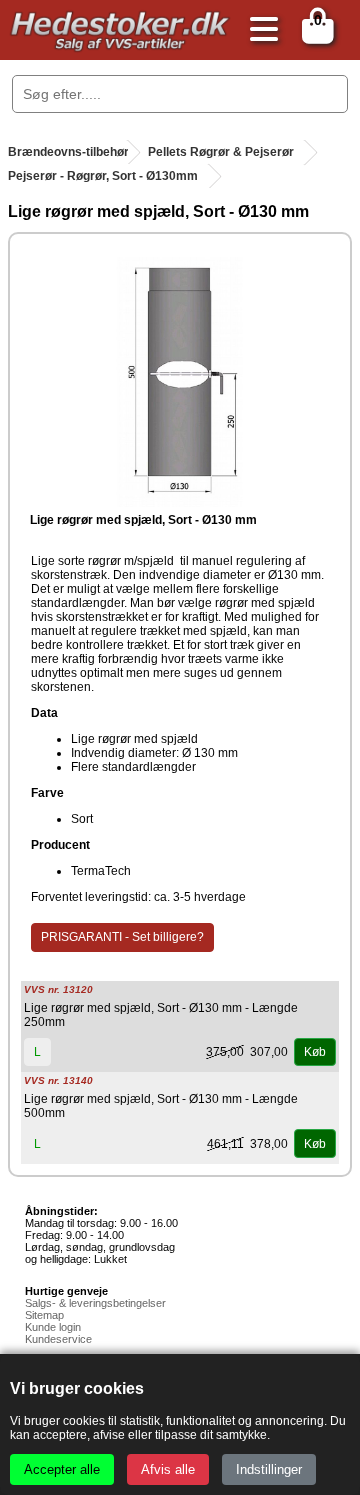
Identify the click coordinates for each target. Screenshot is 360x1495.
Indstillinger (269, 1469)
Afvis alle (168, 1469)
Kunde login (53, 1327)
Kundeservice (58, 1339)
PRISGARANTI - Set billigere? (122, 937)
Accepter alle (62, 1469)
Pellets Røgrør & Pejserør (221, 152)
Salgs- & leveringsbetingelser (95, 1303)
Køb (315, 1052)
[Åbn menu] (259, 30)
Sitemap (44, 1315)
